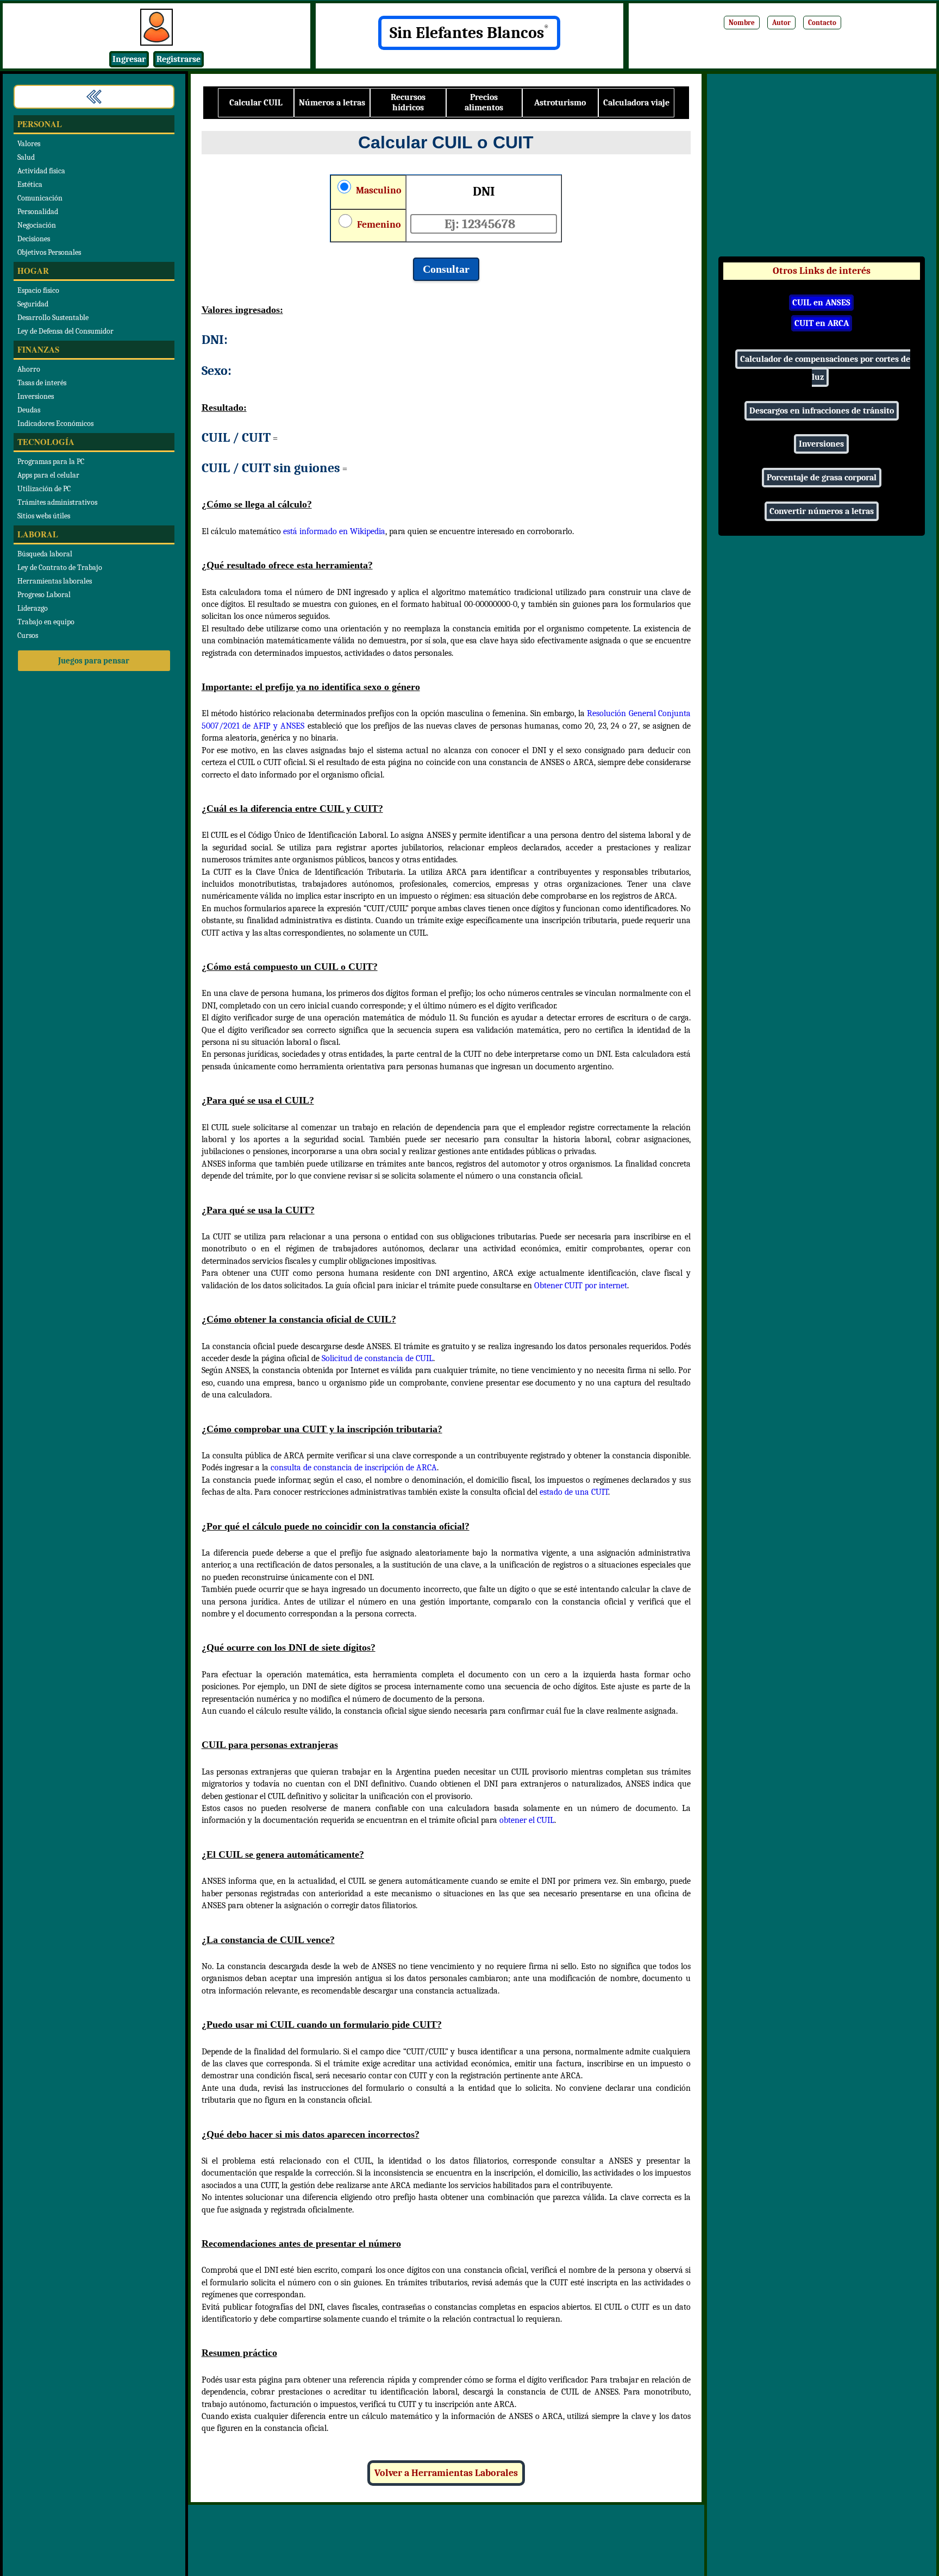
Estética (30, 184)
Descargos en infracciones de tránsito (822, 411)
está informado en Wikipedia (334, 531)
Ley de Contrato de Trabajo (60, 568)
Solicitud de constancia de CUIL (377, 1358)
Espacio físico (38, 290)
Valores (29, 144)
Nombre (742, 23)
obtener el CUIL (527, 1820)
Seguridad (33, 304)
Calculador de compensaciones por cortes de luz (825, 368)
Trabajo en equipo (46, 622)
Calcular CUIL (256, 103)
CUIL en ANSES (821, 303)
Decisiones (34, 239)
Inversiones (36, 396)
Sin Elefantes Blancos (469, 33)
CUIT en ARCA (822, 323)
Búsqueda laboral (45, 554)
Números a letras (332, 103)
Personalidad (38, 212)
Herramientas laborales (55, 581)
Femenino (378, 225)
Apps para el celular (48, 475)
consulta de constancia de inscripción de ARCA (354, 1468)
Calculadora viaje (636, 103)
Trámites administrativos (57, 502)
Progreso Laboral (44, 595)
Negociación (37, 225)
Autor (781, 23)
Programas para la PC (51, 462)
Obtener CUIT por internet (581, 1286)
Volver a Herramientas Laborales (446, 2473)
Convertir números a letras (822, 511)
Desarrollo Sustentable (53, 318)
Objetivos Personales (49, 252)
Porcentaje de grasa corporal (822, 478)
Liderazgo (33, 608)
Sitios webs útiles (44, 516)
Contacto (822, 23)
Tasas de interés (42, 383)
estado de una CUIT (574, 1492)
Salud (26, 157)
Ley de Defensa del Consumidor (65, 331)
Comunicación (40, 198)
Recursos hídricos (408, 102)
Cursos (28, 635)
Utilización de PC (44, 489)
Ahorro (29, 369)
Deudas (29, 410)
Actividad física (41, 171)
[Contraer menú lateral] (94, 97)
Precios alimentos (484, 102)
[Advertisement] (822, 171)
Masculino (378, 190)
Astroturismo (560, 103)
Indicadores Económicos (55, 424)
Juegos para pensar (94, 661)
